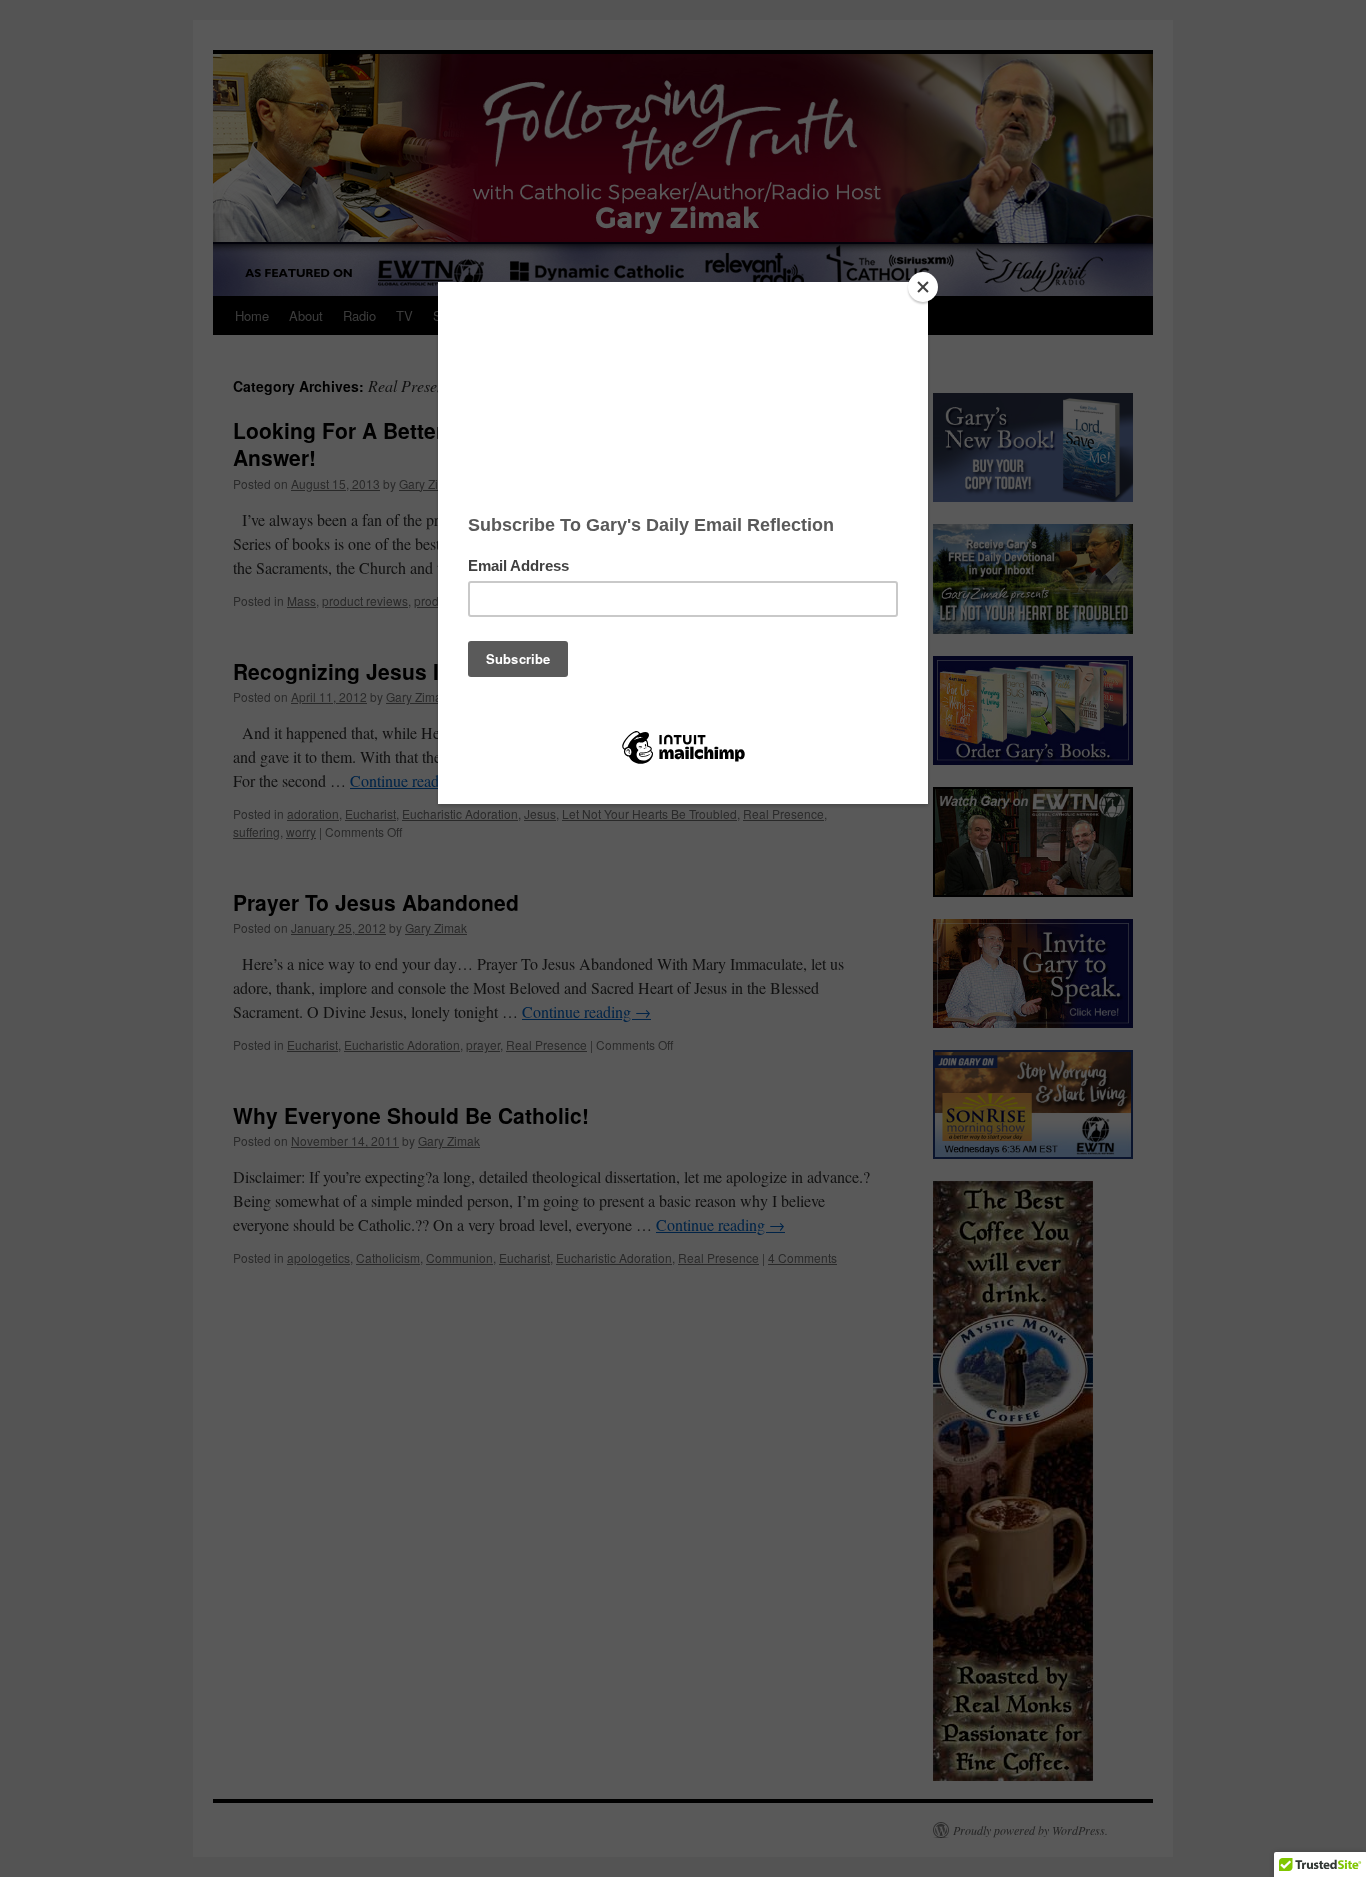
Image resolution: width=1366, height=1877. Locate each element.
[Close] (923, 287)
